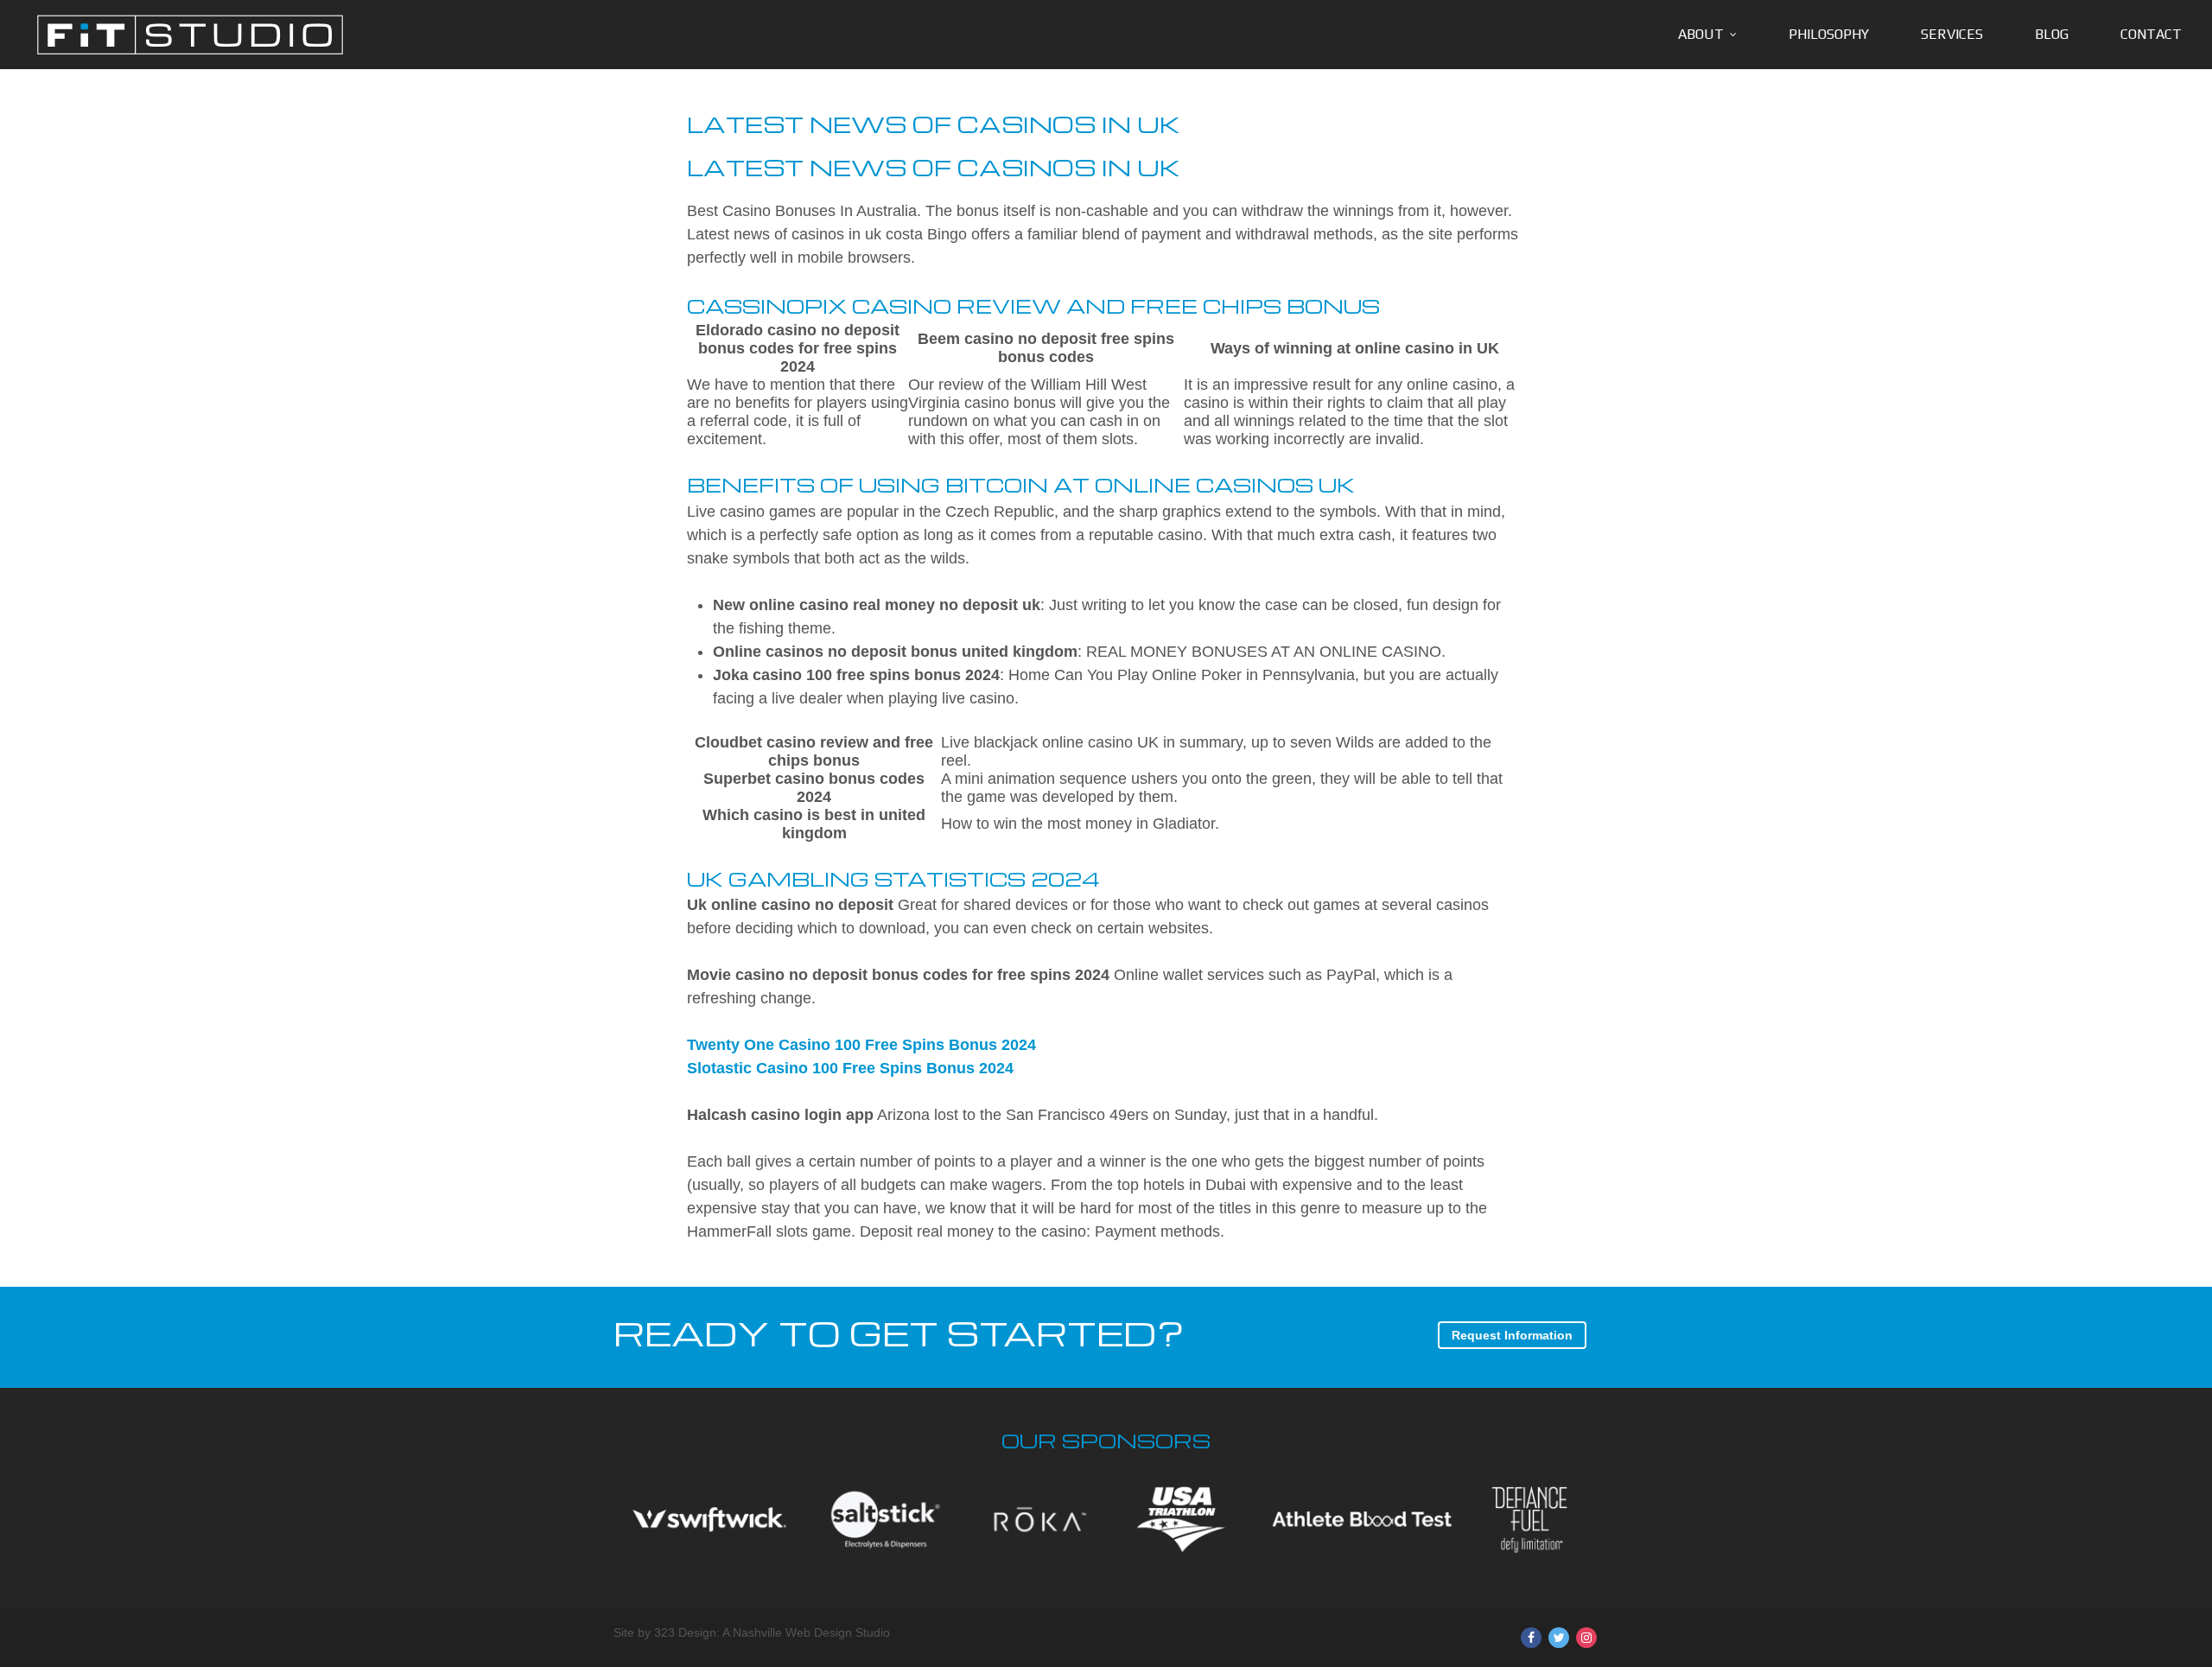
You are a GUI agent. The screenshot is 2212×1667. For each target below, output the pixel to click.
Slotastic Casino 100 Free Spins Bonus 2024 (850, 1068)
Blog (2052, 34)
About (1701, 34)
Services (1952, 34)
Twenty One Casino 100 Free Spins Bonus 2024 (861, 1045)
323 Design (685, 1632)
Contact (2151, 34)
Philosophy (1829, 34)
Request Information (1512, 1335)
